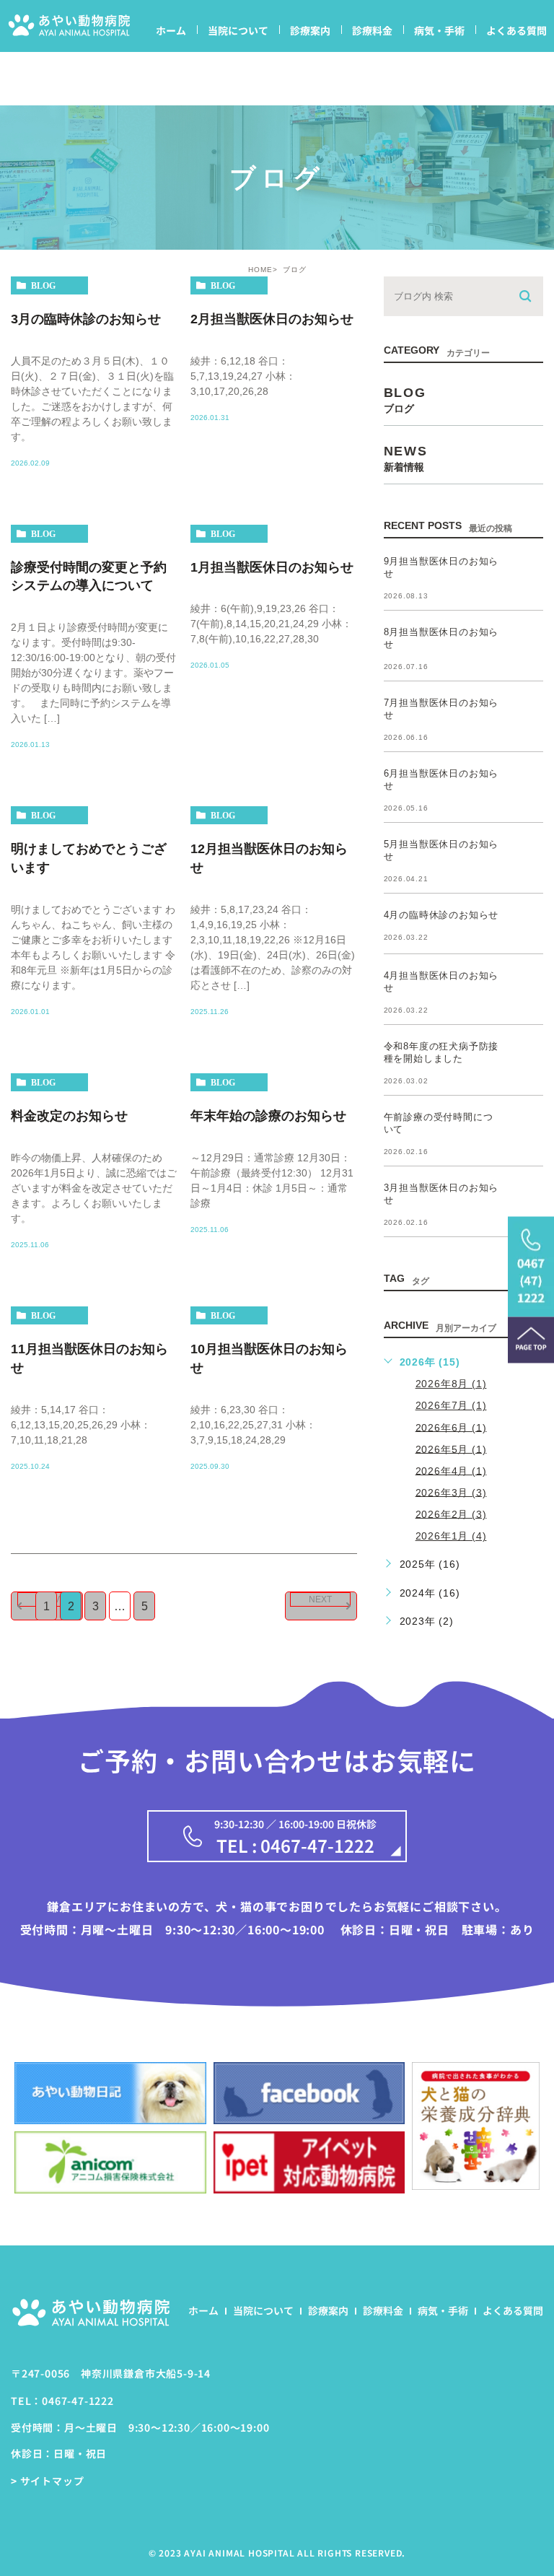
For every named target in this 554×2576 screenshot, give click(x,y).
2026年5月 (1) (451, 1449)
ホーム (171, 30)
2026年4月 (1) (451, 1470)
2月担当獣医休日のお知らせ (272, 318)
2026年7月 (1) (451, 1405)
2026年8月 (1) (451, 1384)
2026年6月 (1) (451, 1427)
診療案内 (310, 30)
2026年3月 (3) (451, 1492)
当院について (238, 30)
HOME (260, 270)
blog (43, 286)
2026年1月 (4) (451, 1536)
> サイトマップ (47, 2481)
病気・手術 (439, 30)
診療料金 (372, 30)
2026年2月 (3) (451, 1514)
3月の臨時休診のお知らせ (86, 318)
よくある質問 (516, 30)
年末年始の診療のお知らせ (268, 1116)
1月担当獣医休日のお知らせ (272, 567)
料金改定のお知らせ (69, 1116)
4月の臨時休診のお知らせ (441, 915)
